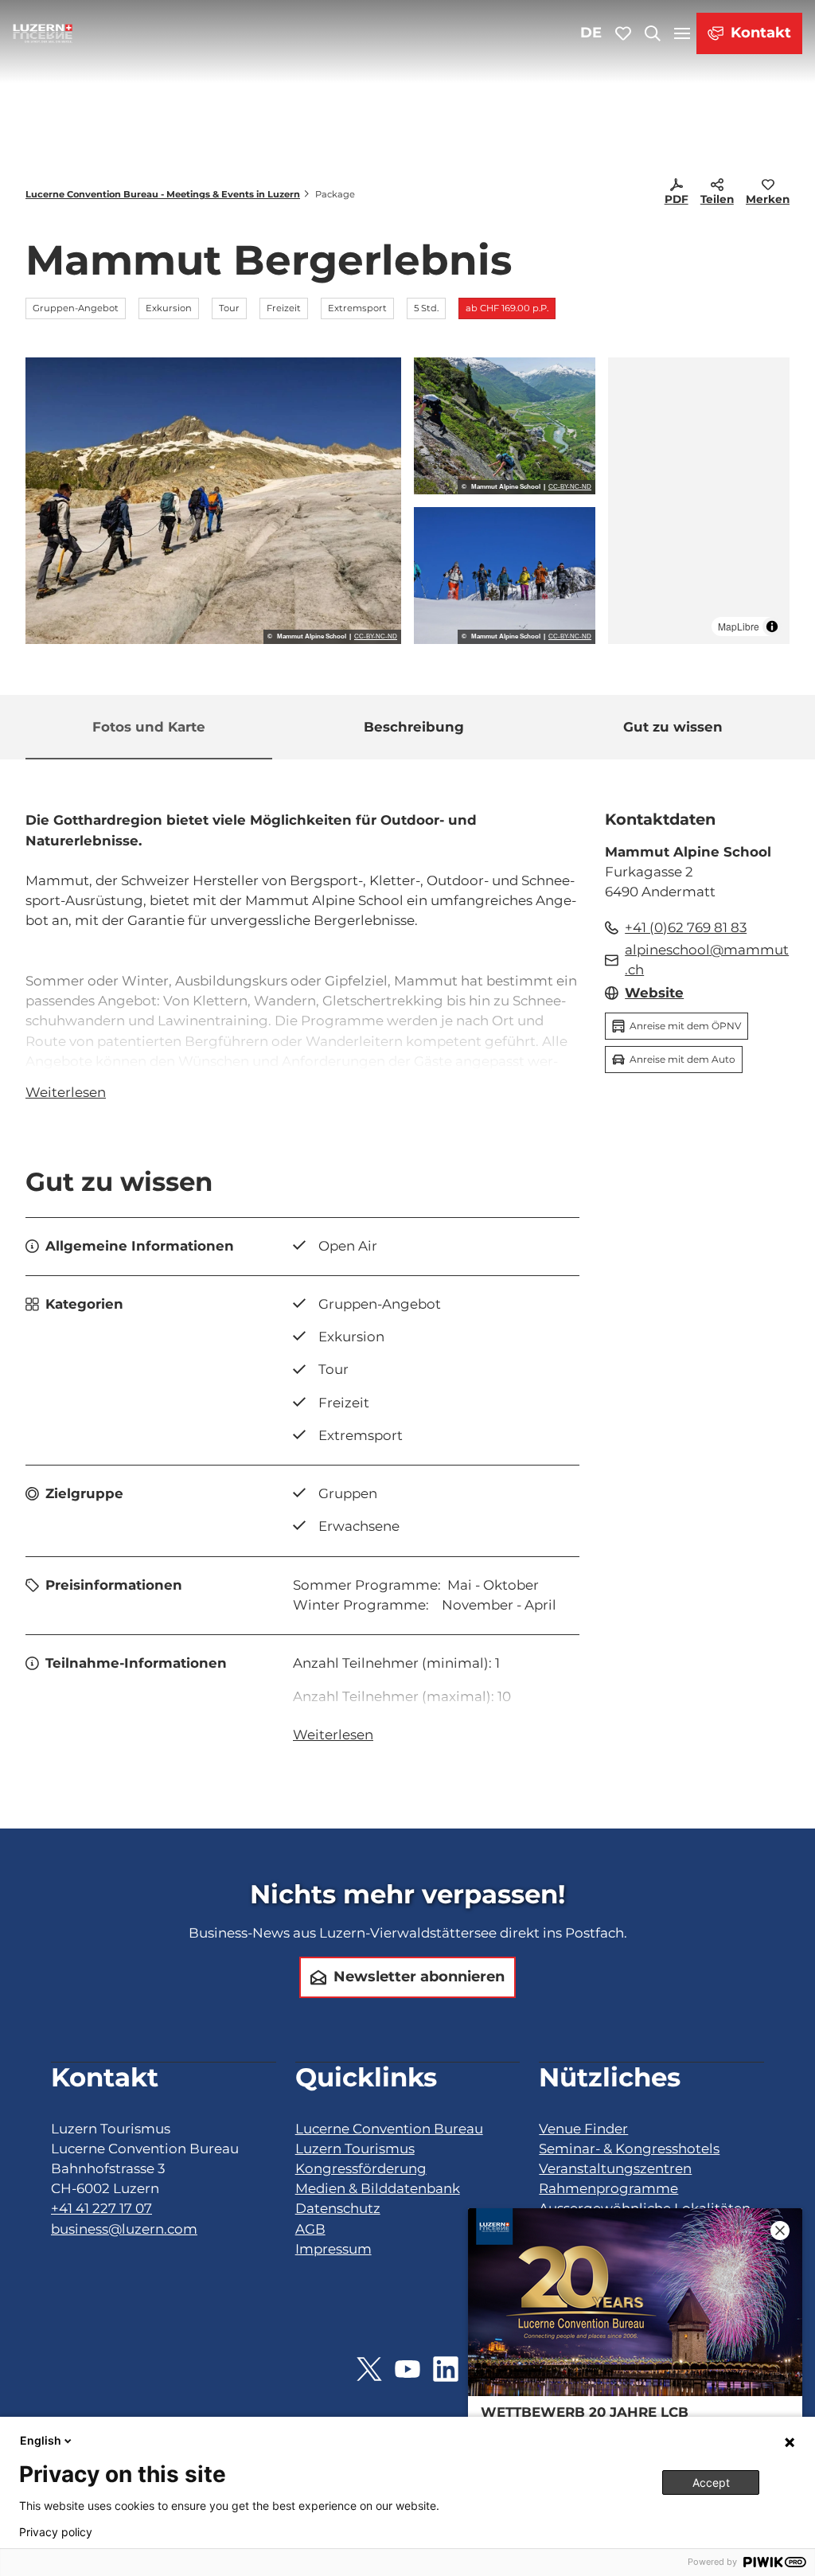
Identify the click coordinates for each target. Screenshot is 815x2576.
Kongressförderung (361, 2168)
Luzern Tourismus (355, 2149)
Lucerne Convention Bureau (389, 2129)
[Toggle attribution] (772, 626)
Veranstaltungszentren (615, 2168)
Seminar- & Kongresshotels (629, 2149)
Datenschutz (338, 2208)
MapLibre (739, 626)
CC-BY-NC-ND (376, 637)
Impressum (333, 2249)
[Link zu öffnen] (369, 2369)
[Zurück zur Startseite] (43, 33)
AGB (310, 2229)
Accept (711, 2482)
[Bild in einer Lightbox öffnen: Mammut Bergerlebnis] (213, 501)
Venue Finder (583, 2129)
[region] (699, 501)
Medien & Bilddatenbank (378, 2188)
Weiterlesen (66, 1092)
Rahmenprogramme (608, 2188)
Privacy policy (56, 2532)
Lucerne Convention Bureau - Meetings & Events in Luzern (163, 194)
